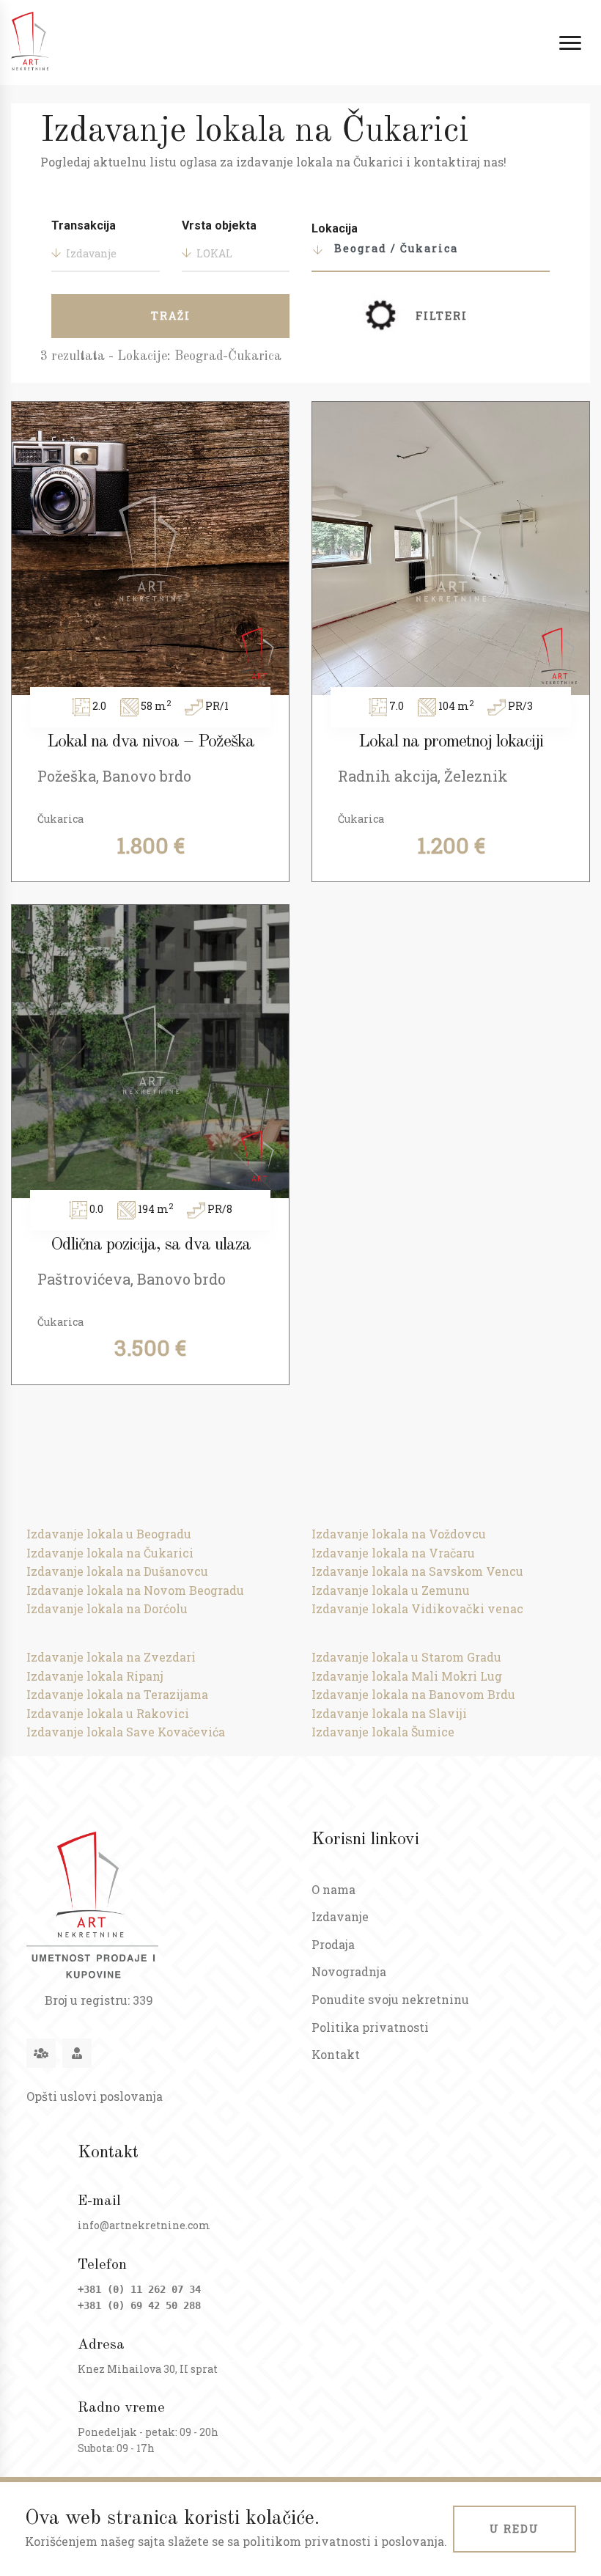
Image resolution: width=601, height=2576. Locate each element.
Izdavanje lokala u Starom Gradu (406, 1657)
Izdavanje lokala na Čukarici (110, 1553)
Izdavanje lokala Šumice (383, 1732)
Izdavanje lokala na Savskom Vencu (417, 1571)
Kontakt (336, 2054)
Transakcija (84, 225)
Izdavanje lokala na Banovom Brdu (413, 1694)
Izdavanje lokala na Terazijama (117, 1694)
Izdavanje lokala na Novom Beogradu (135, 1590)
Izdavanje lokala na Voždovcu (399, 1534)
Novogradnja (349, 1971)
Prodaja (333, 1944)
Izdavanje (340, 1916)
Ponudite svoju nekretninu (390, 1999)
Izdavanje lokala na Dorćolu (107, 1608)
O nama (333, 1889)
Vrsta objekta (219, 225)
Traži (171, 316)
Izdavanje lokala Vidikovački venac (417, 1608)
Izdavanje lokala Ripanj (95, 1676)
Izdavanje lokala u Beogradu (109, 1534)
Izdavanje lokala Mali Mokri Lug (407, 1676)
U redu (515, 2529)
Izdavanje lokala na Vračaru (393, 1553)
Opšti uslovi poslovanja (95, 2096)
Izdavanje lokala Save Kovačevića (126, 1732)
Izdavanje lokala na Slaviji (389, 1713)
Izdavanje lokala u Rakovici (108, 1713)
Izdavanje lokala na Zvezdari (111, 1657)
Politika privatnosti (370, 2027)
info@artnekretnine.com (144, 2225)
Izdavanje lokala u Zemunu (391, 1590)
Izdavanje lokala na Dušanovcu (117, 1571)
